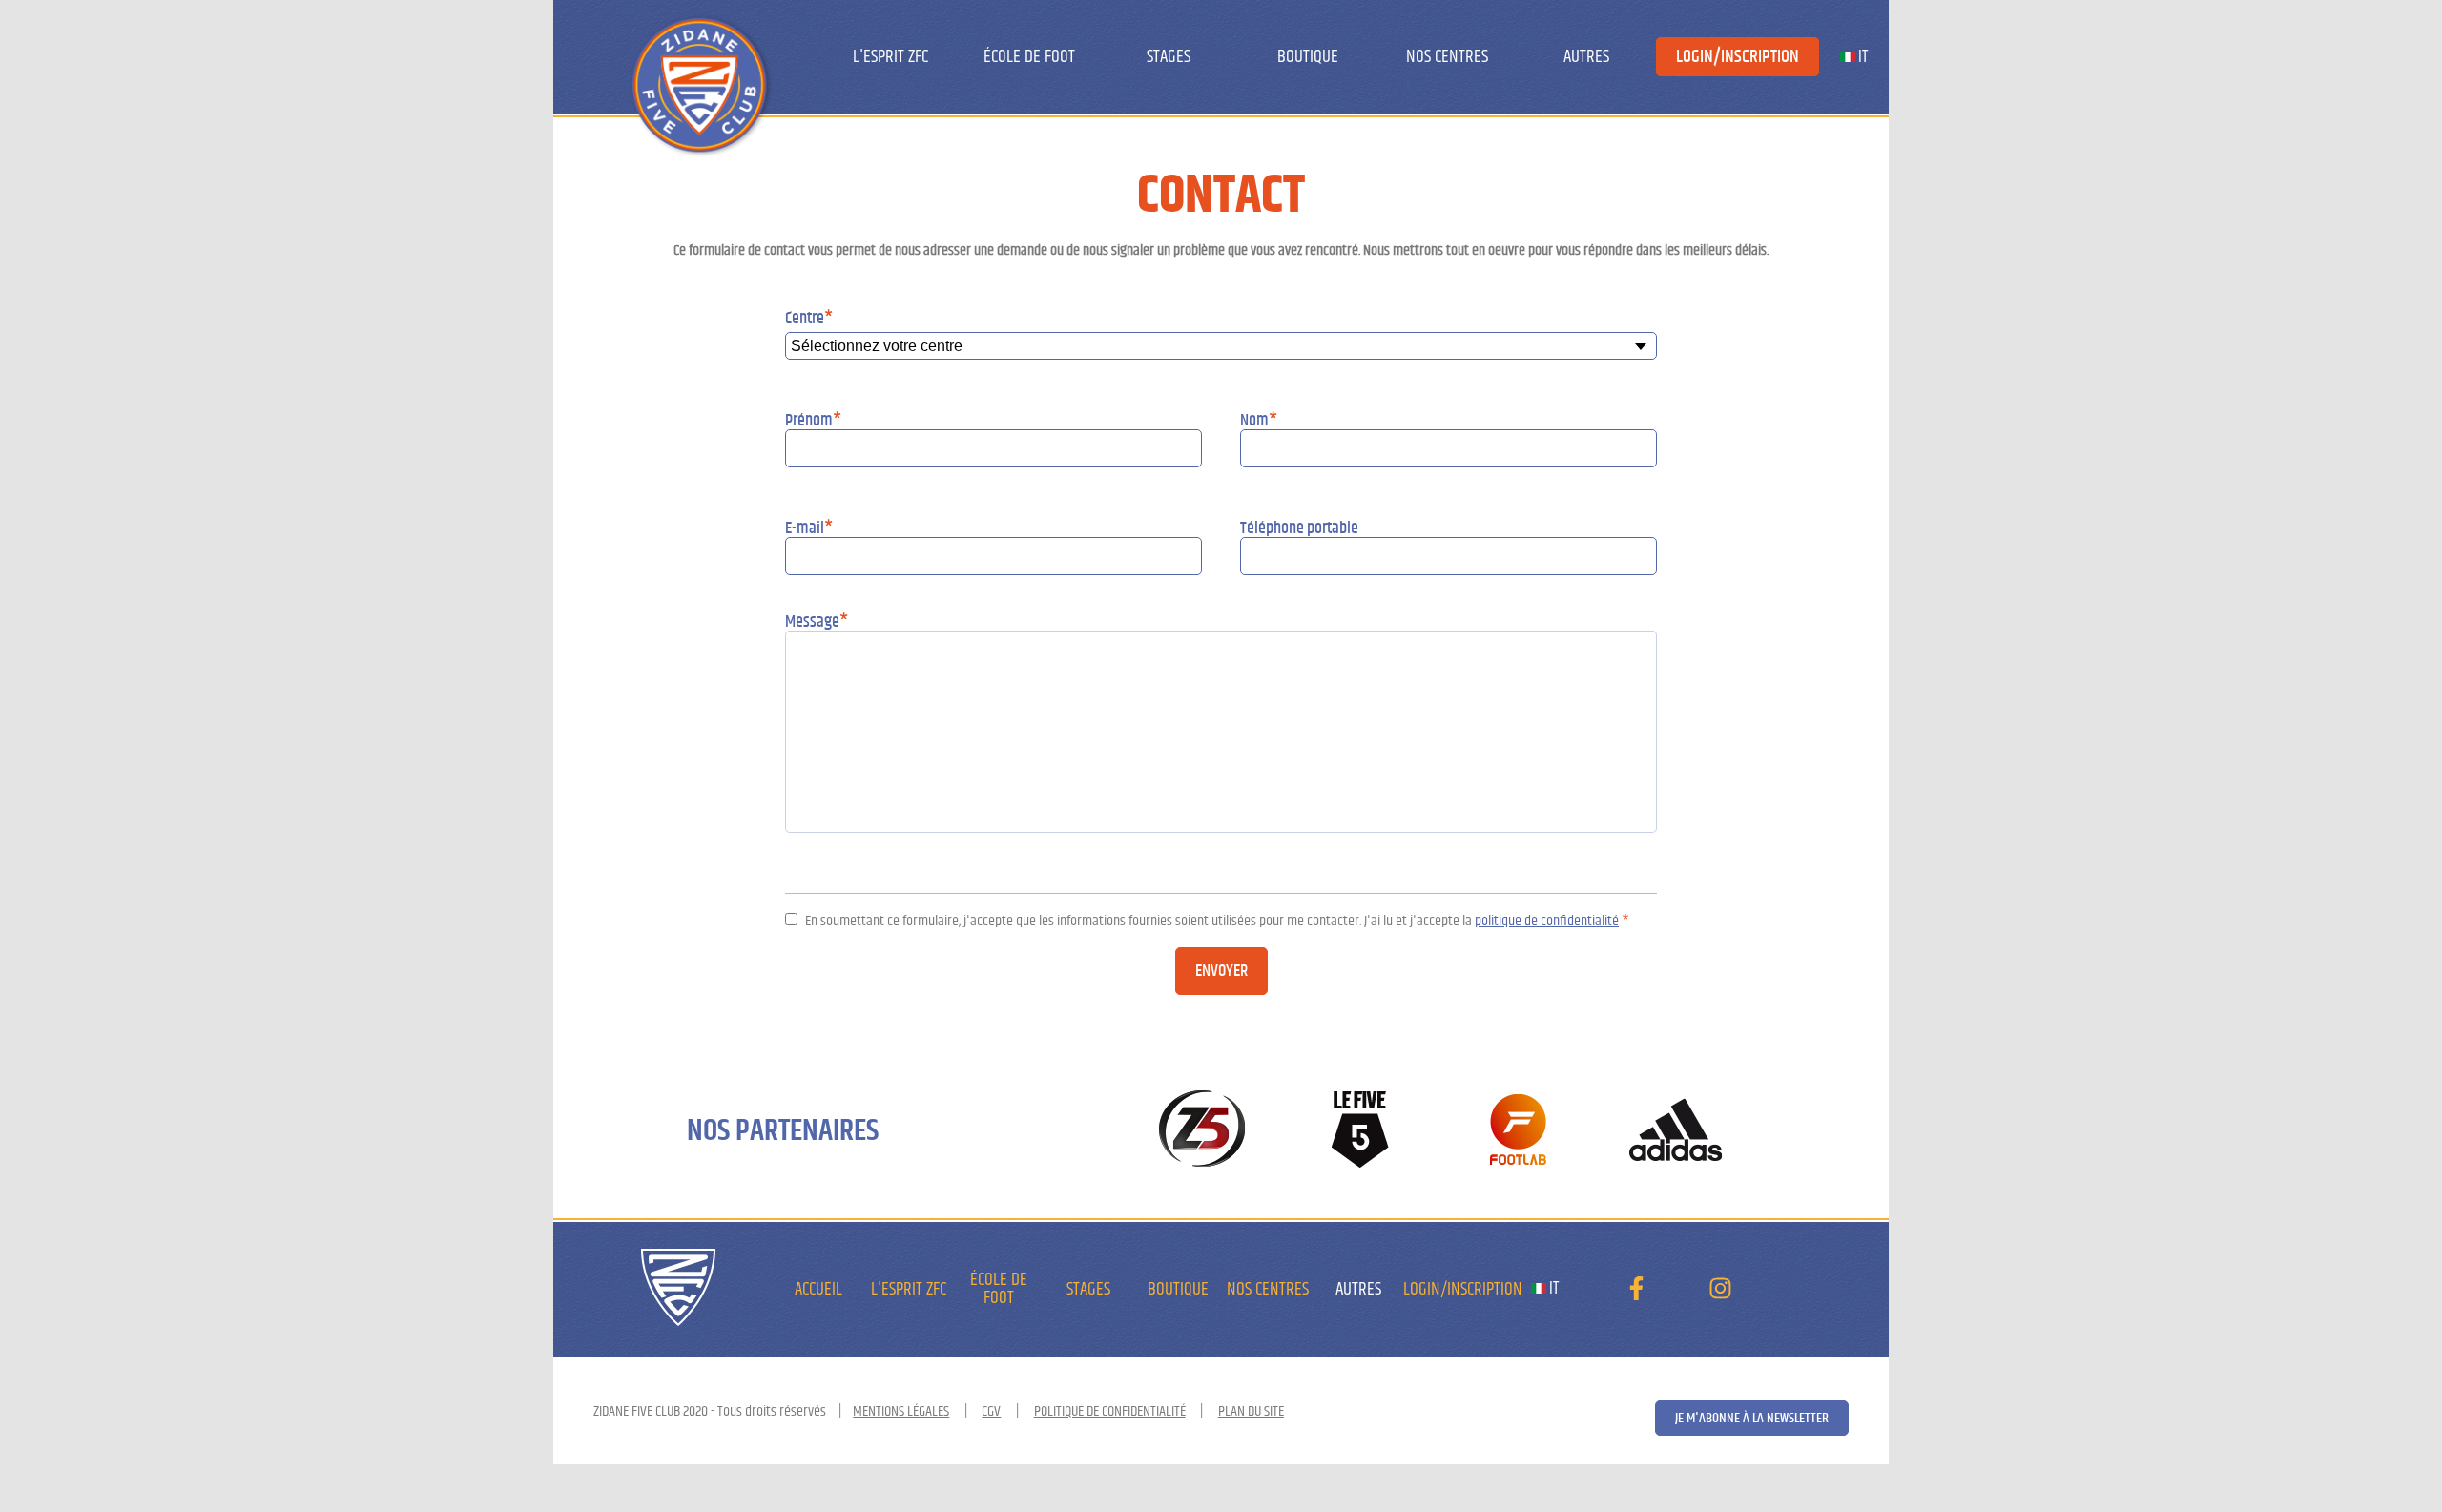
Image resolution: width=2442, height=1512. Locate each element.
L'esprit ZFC (890, 57)
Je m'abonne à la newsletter (1752, 1418)
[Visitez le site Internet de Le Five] (1361, 1131)
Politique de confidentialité (1110, 1411)
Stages (1169, 57)
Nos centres (1447, 57)
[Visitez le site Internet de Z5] (1202, 1130)
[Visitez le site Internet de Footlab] (1518, 1130)
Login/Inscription (1738, 57)
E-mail (809, 528)
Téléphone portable (1299, 528)
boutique (1308, 57)
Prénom (813, 421)
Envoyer (1221, 971)
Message (817, 622)
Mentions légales (901, 1411)
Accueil (818, 1289)
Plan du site (1251, 1411)
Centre (809, 319)
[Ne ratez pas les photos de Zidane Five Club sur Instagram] (1720, 1294)
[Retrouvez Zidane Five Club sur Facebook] (1636, 1294)
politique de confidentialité (1547, 921)
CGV (991, 1411)
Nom (1259, 421)
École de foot (1029, 57)
